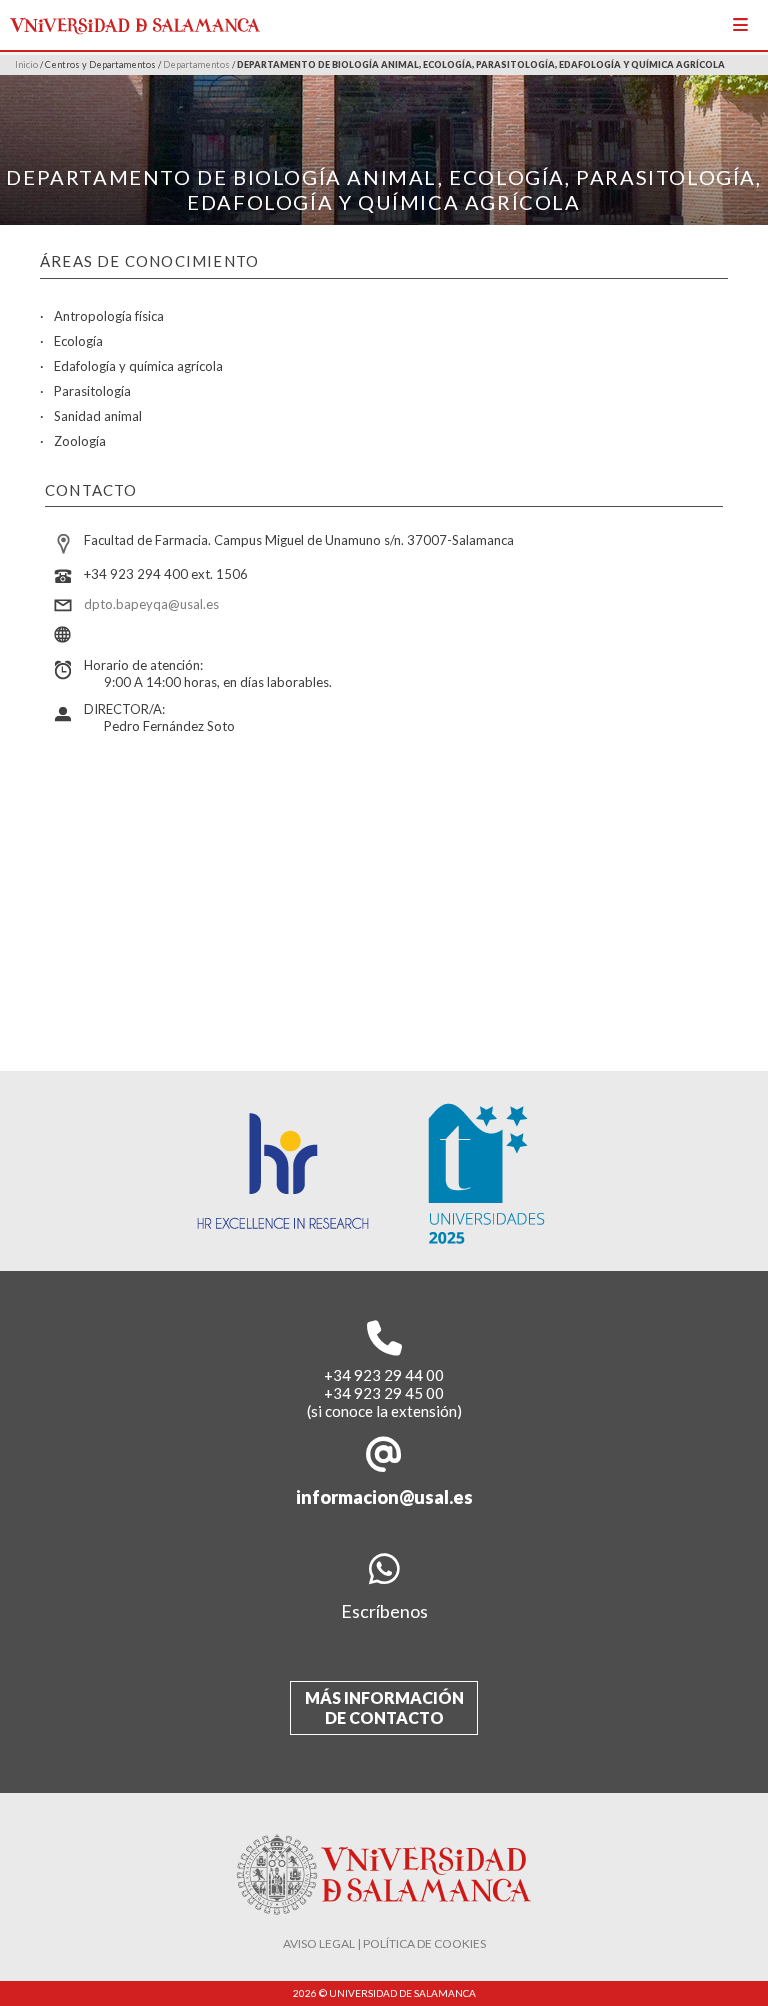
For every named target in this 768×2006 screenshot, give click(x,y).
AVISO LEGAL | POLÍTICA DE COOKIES (384, 1943)
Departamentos (196, 64)
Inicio (26, 64)
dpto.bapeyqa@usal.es (151, 604)
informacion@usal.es (384, 1497)
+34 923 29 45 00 (384, 1393)
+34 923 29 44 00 (384, 1375)
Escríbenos (384, 1611)
